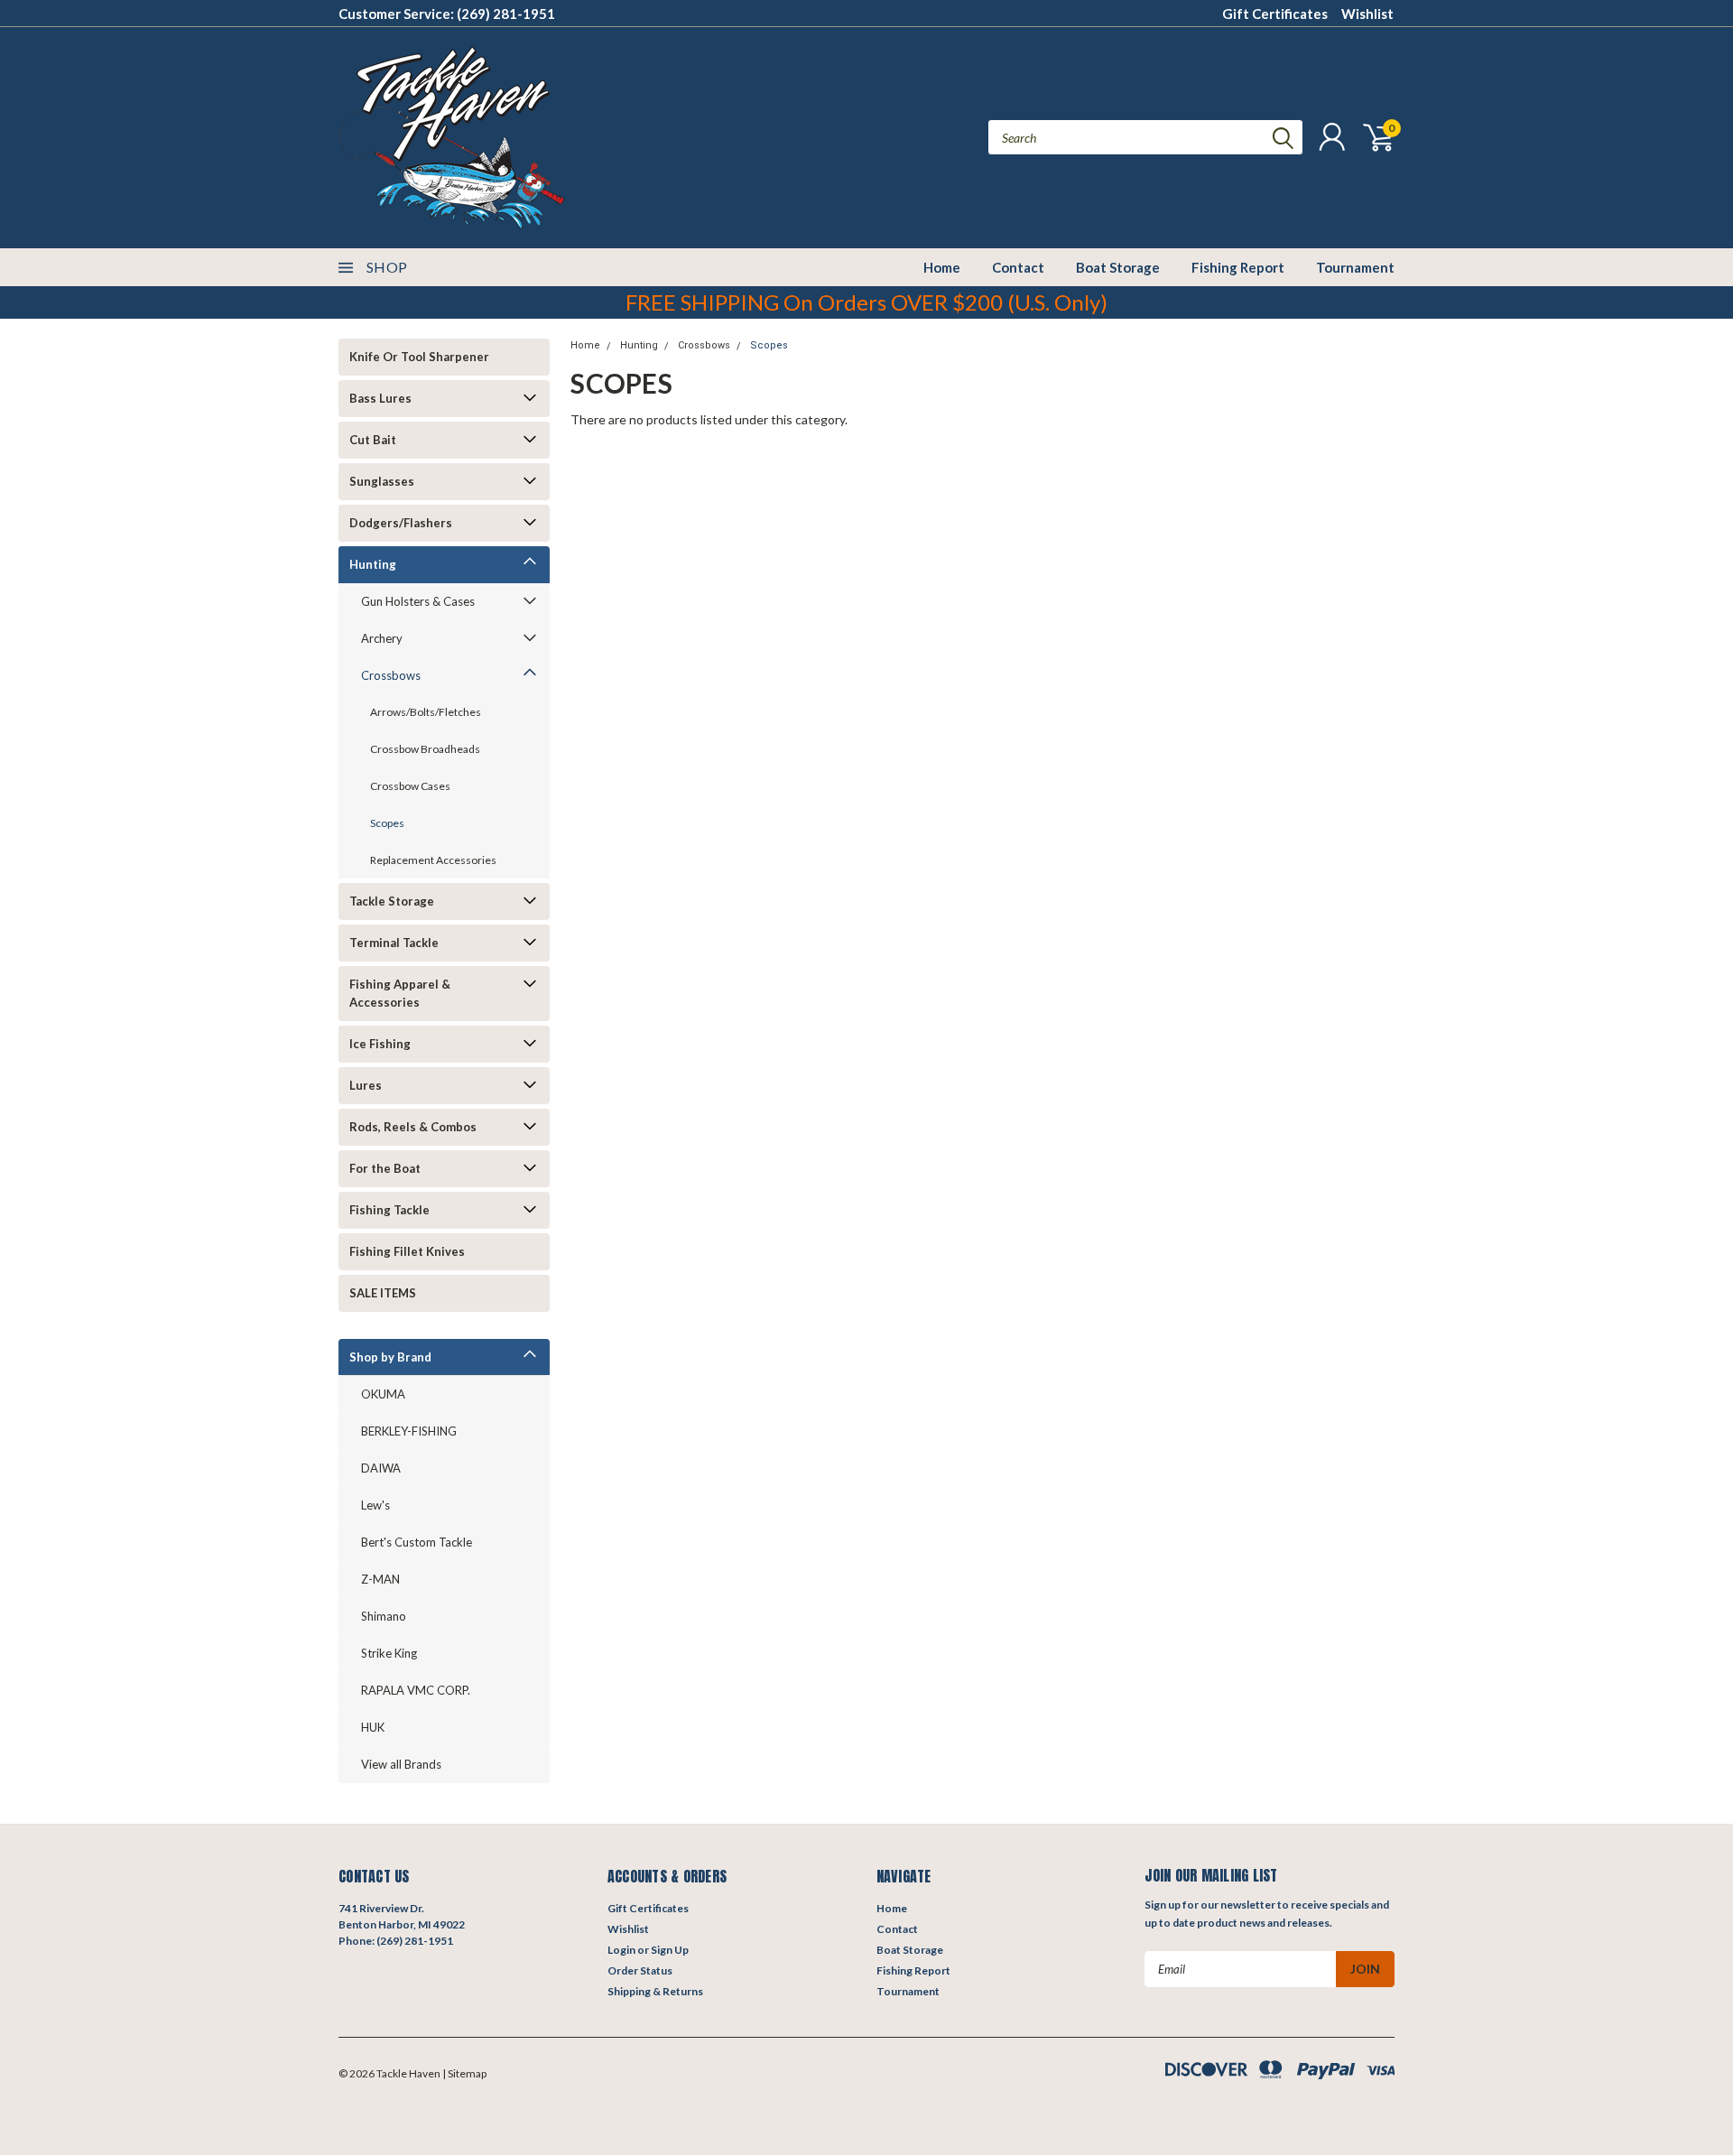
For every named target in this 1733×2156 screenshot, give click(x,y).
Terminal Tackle (394, 943)
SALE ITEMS (383, 1293)
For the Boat (385, 1168)
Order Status (640, 1970)
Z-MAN (380, 1579)
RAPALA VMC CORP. (416, 1690)
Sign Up (670, 1950)
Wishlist (1367, 14)
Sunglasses (382, 481)
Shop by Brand (390, 1357)
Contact (1018, 267)
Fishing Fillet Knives (407, 1251)
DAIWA (381, 1468)
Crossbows (391, 675)
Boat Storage (1118, 267)
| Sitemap (464, 2073)
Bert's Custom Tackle (417, 1542)
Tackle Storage (392, 901)
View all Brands (401, 1764)
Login (621, 1950)
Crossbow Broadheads (425, 749)
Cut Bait (373, 440)
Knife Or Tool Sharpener (419, 357)
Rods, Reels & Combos (413, 1127)
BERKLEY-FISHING (409, 1431)
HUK (373, 1727)
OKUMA (383, 1394)
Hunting (373, 564)
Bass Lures (380, 398)
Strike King (389, 1653)
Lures (366, 1085)
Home (942, 267)
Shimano (384, 1616)
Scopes (387, 823)
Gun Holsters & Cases (418, 601)
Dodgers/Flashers (401, 523)
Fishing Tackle (389, 1210)
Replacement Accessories (433, 860)
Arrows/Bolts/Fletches (426, 712)
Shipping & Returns (655, 1991)
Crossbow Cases (410, 786)
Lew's (375, 1505)
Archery (382, 638)
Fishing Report (1238, 267)
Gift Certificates (1275, 14)
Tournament (1355, 267)
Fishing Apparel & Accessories (400, 993)
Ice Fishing (380, 1044)
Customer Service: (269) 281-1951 (447, 14)
